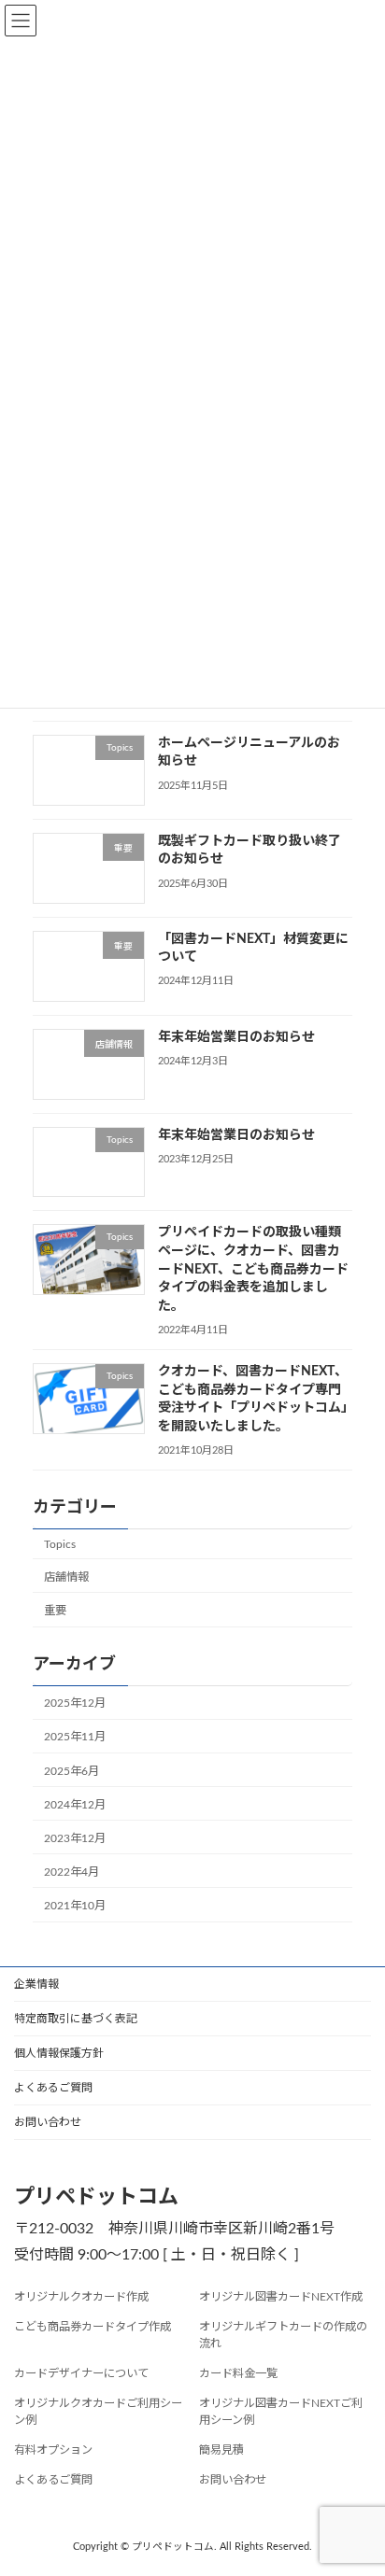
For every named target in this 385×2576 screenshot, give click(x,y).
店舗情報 (66, 1577)
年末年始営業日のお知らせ (236, 1037)
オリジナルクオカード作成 (81, 2297)
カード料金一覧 (238, 2373)
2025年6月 (71, 1771)
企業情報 (36, 1984)
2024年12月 (75, 1805)
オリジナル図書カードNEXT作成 (281, 2297)
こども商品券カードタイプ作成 (93, 2327)
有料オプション (53, 2450)
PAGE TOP (356, 2478)
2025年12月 (75, 1703)
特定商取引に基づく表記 (76, 2019)
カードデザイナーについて (81, 2373)
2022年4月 (71, 1872)
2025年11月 (75, 1737)
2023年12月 (75, 1838)
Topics (60, 1544)
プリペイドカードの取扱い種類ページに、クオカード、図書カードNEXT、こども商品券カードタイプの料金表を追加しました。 (253, 1269)
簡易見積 (221, 2450)
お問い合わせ (48, 2122)
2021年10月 (75, 1906)
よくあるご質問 (53, 2088)
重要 (55, 1611)
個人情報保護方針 (59, 2053)
